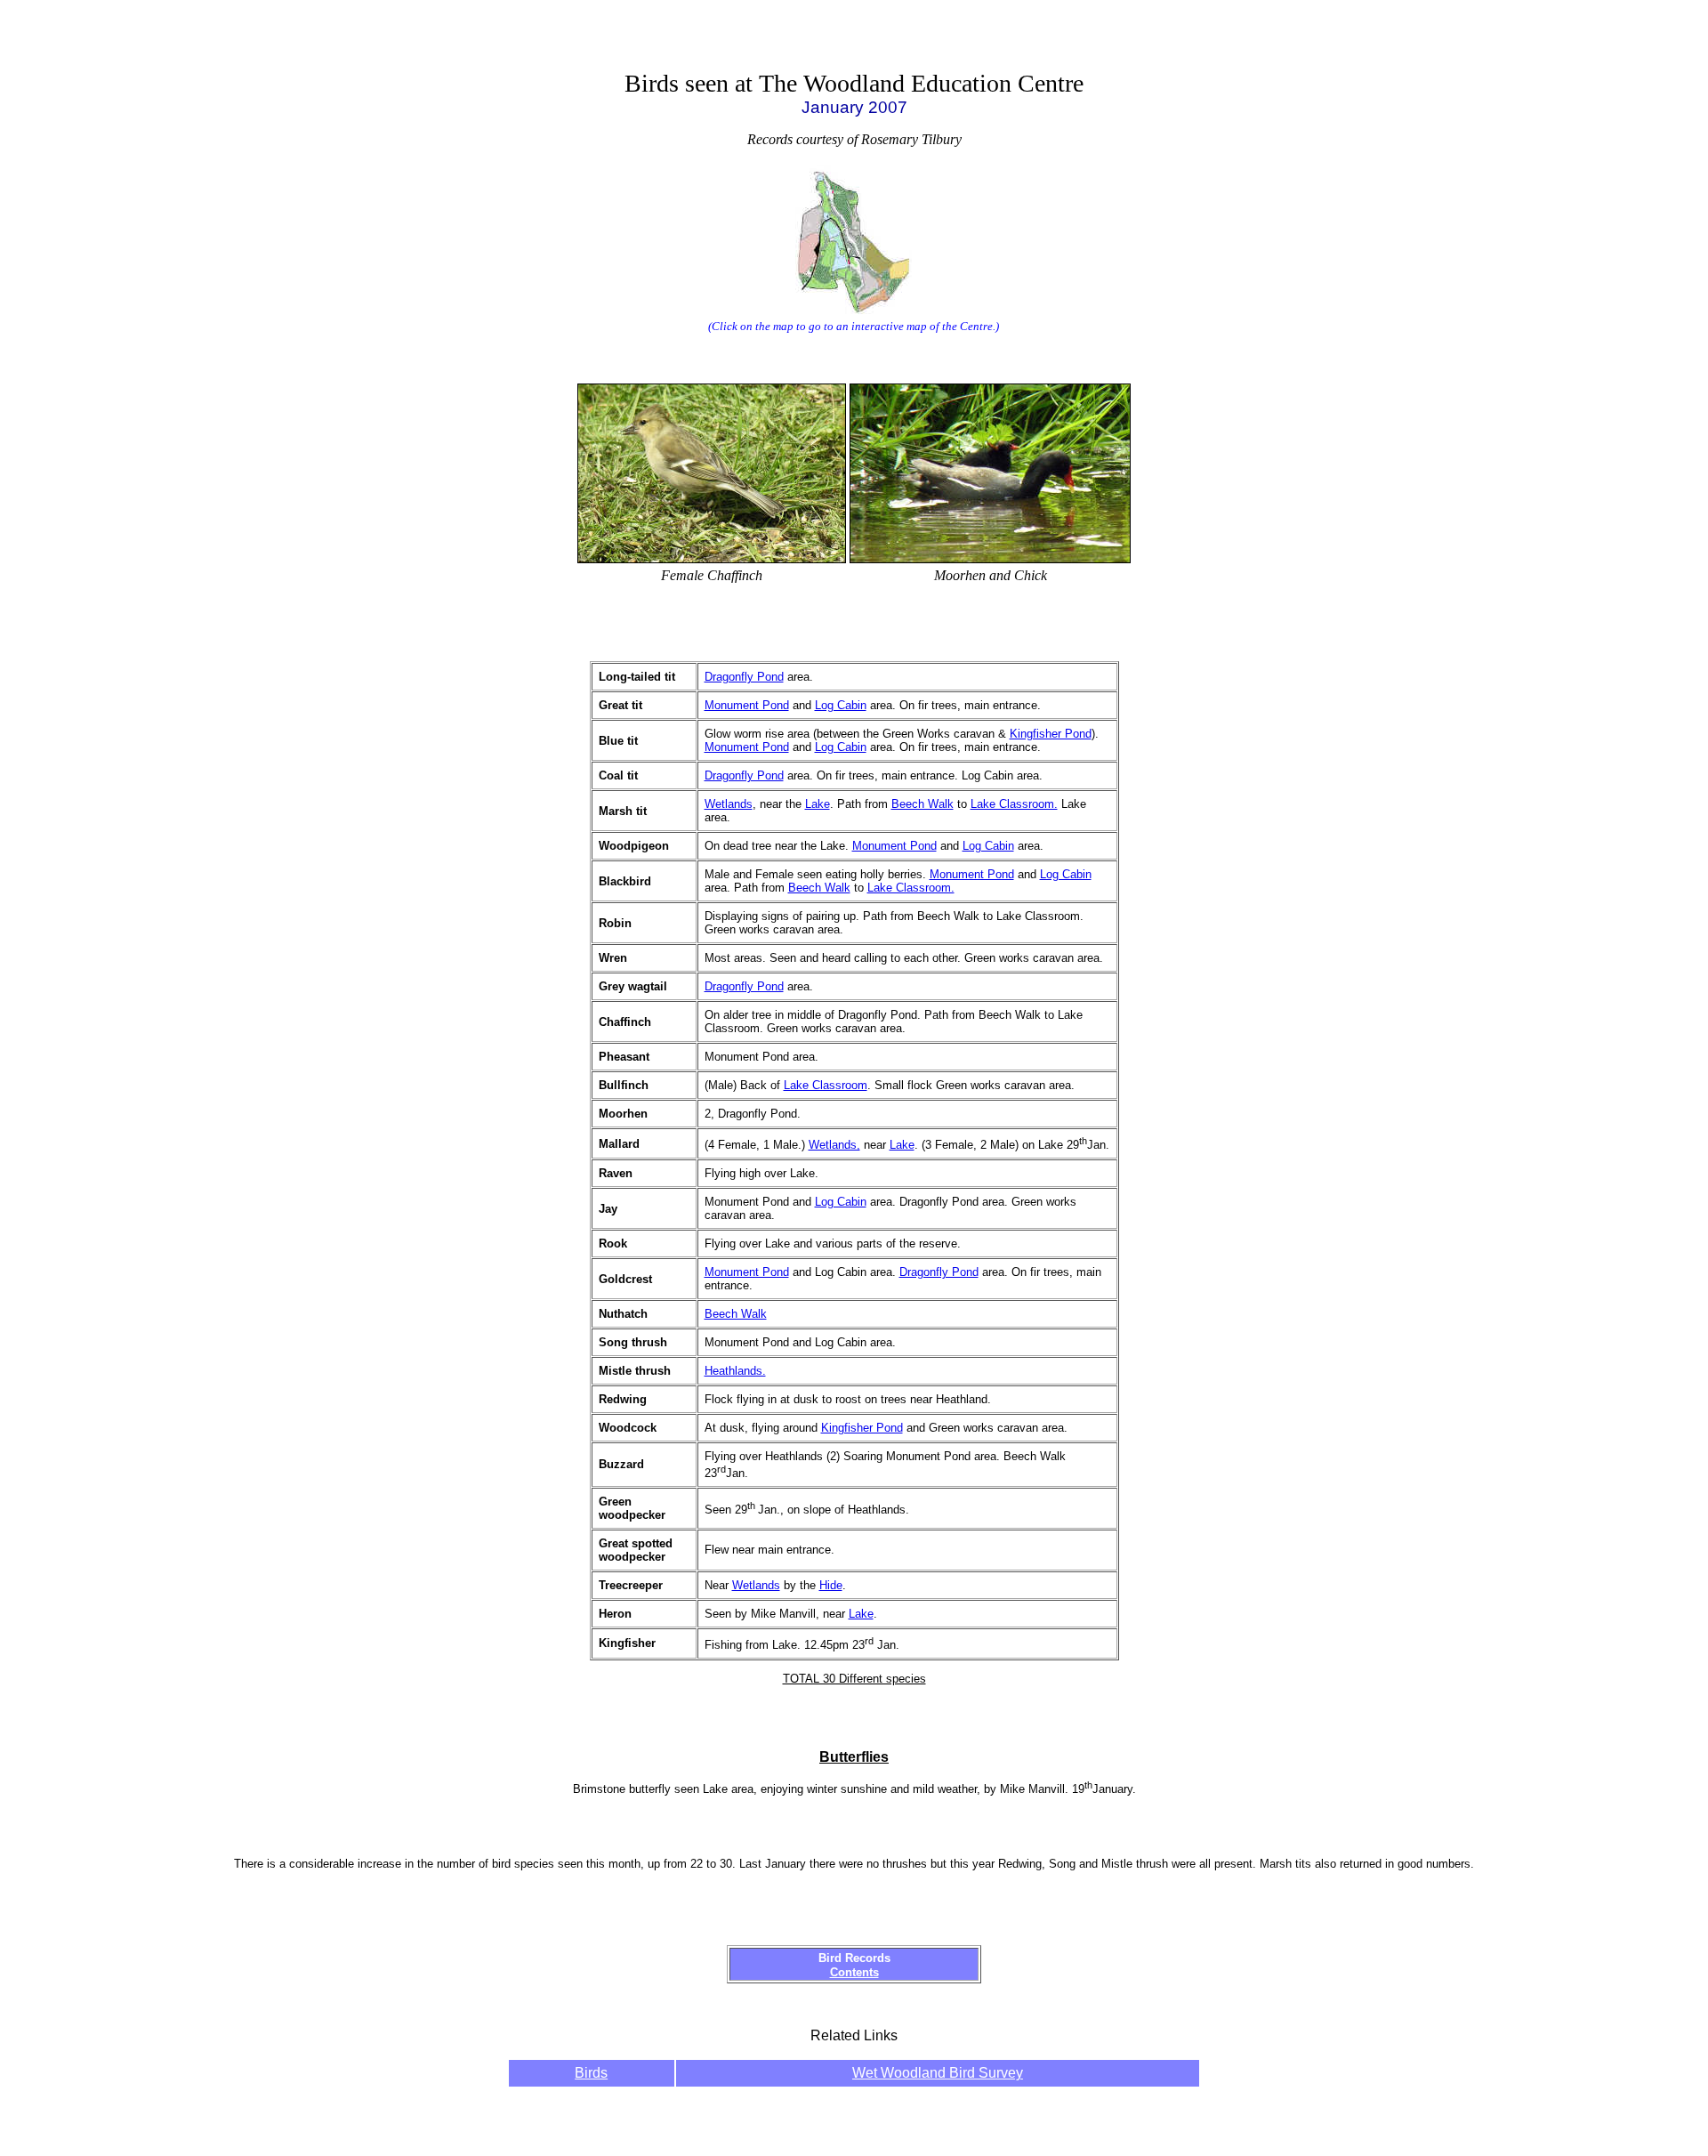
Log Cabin (841, 705)
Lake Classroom (826, 1085)
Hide (831, 1585)
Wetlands (729, 804)
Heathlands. (735, 1371)
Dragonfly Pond (744, 677)
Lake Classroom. (1014, 804)
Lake (818, 804)
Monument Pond (747, 705)
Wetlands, (834, 1145)
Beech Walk (922, 804)
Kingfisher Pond (1051, 734)
